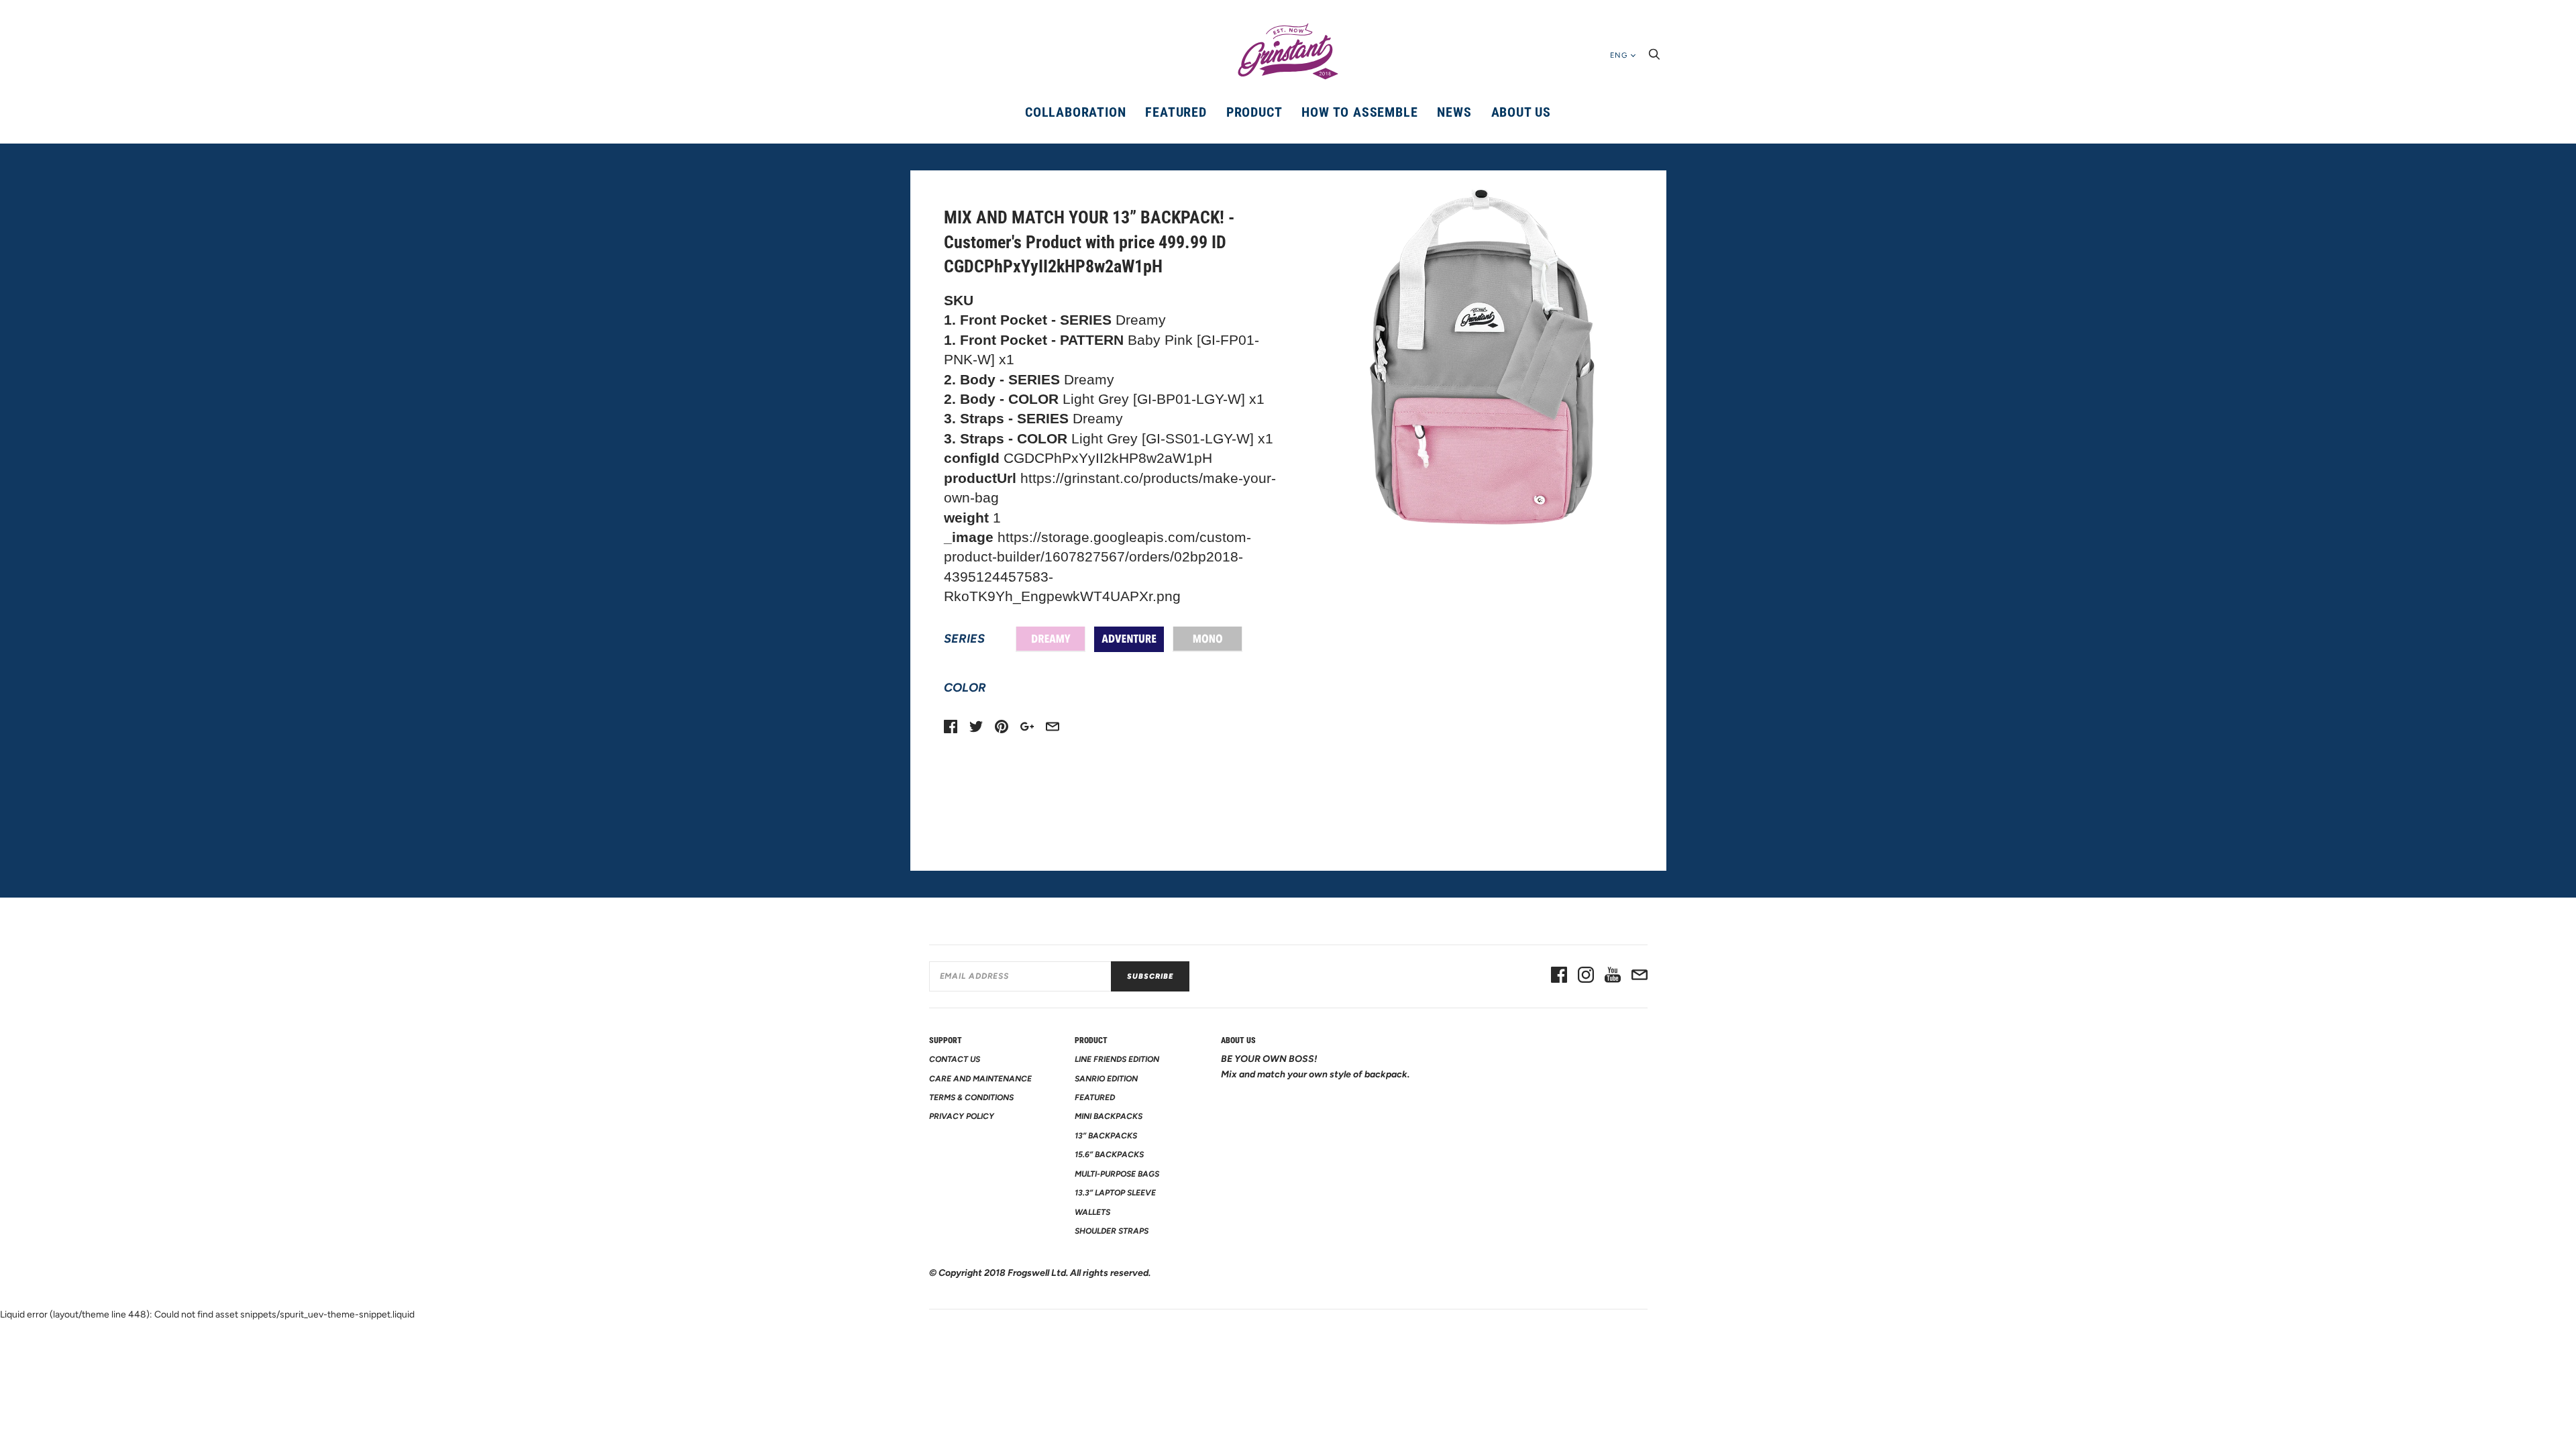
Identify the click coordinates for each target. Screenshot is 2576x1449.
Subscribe (1150, 976)
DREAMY (1051, 639)
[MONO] (1207, 639)
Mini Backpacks (1109, 1116)
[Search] (1654, 58)
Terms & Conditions (971, 1097)
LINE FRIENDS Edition (1117, 1059)
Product (1254, 112)
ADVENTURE (1129, 639)
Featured (1176, 112)
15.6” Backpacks (1109, 1155)
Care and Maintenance (980, 1079)
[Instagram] (1586, 976)
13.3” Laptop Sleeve (1115, 1193)
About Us (1521, 112)
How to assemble (1359, 112)
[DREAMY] (1051, 639)
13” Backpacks (1106, 1136)
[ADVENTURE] (1129, 639)
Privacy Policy (962, 1116)
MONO (1207, 639)
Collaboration (1075, 112)
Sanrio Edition (1106, 1079)
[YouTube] (1613, 976)
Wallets (1092, 1212)
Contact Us (955, 1059)
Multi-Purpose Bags (1117, 1174)
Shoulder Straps (1112, 1231)
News (1454, 112)
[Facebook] (1559, 976)
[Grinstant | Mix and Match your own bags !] (1288, 52)
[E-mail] (1640, 976)
